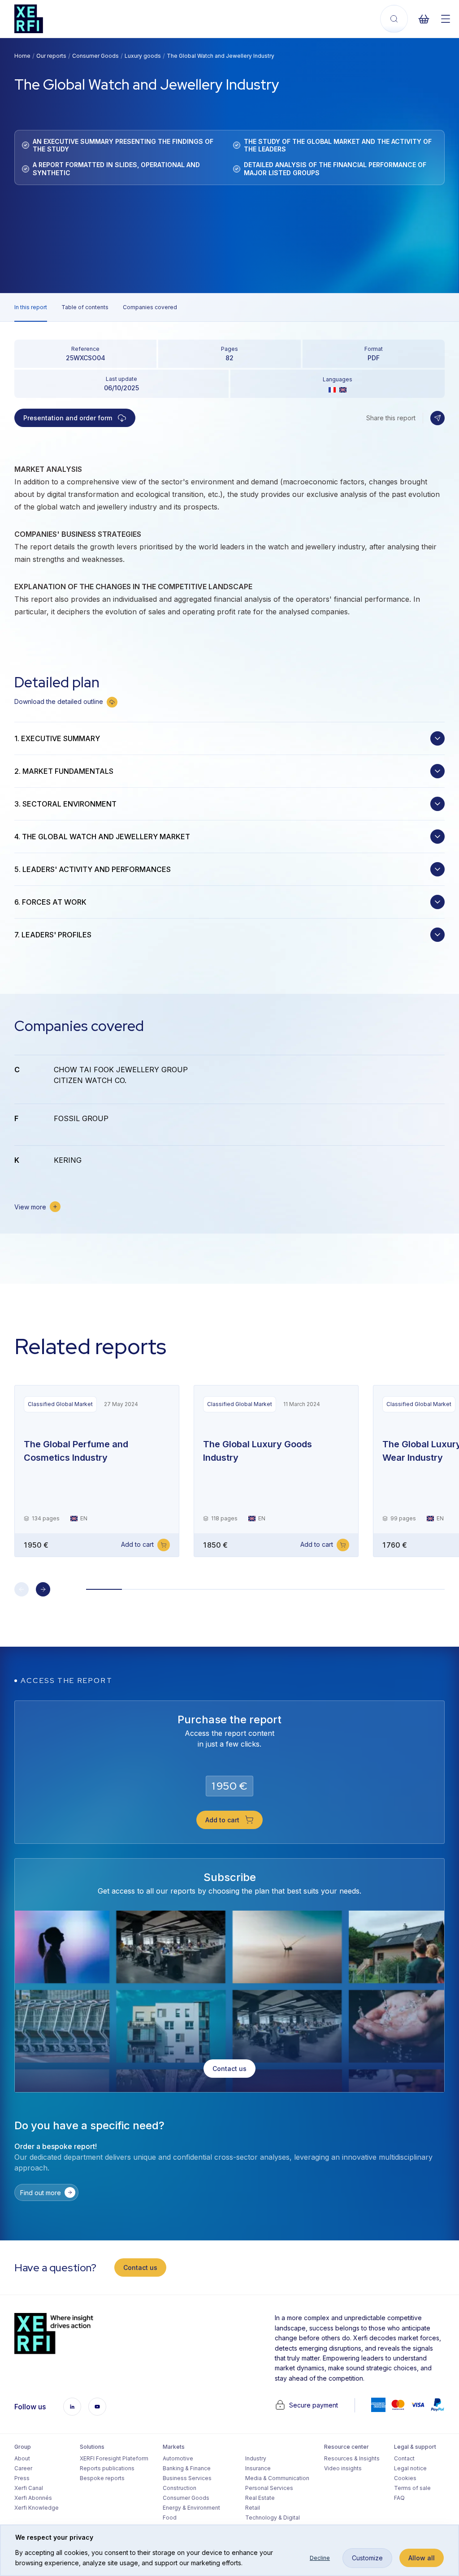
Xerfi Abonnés (33, 2498)
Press (22, 2478)
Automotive (178, 2458)
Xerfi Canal (29, 2488)
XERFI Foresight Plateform (114, 2458)
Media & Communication (277, 2478)
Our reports (51, 56)
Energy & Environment (191, 2508)
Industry (256, 2458)
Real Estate (260, 2498)
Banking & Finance (187, 2468)
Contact (404, 2458)
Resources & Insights (352, 2458)
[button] (437, 418)
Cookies (405, 2478)
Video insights (343, 2468)
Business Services (187, 2478)
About (22, 2458)
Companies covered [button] (150, 307)
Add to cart (137, 1544)
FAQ (399, 2498)
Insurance (258, 2468)
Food (170, 2518)
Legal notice (410, 2468)
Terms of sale (412, 2488)
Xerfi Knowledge (37, 2508)
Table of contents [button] (85, 307)
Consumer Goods (95, 56)
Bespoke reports (102, 2478)
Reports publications (107, 2468)
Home (22, 56)
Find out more (41, 2193)
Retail (253, 2508)
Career (23, 2468)
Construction (180, 2488)
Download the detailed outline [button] (59, 701)
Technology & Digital (273, 2518)
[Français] (332, 390)
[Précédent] (22, 1589)
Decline (320, 2558)
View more (30, 1207)
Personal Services (269, 2488)
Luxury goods (143, 56)
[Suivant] (43, 1589)
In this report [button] (31, 307)
